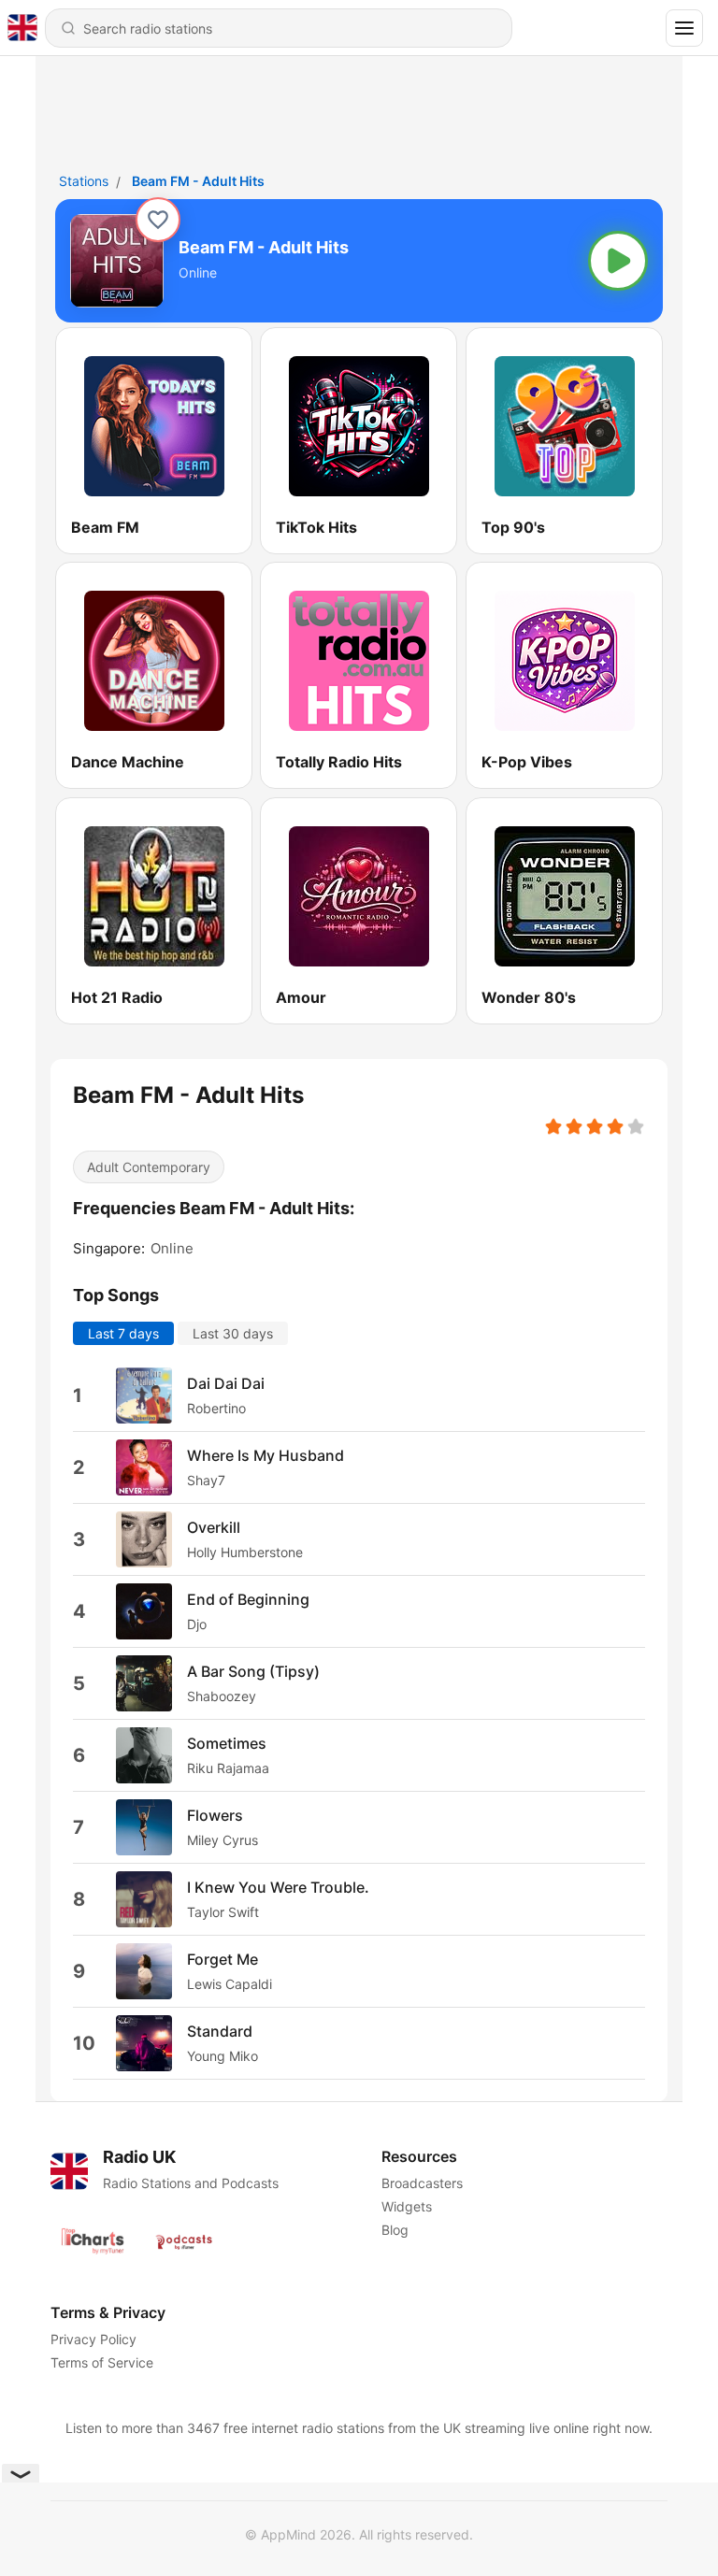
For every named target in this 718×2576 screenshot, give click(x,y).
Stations (84, 181)
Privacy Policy (93, 2339)
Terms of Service (102, 2362)
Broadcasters (422, 2183)
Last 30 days (233, 1332)
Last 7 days (123, 1332)
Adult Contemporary (149, 1167)
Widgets (407, 2206)
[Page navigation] (684, 28)
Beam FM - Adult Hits (198, 181)
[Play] (618, 261)
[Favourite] (158, 220)
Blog (395, 2230)
